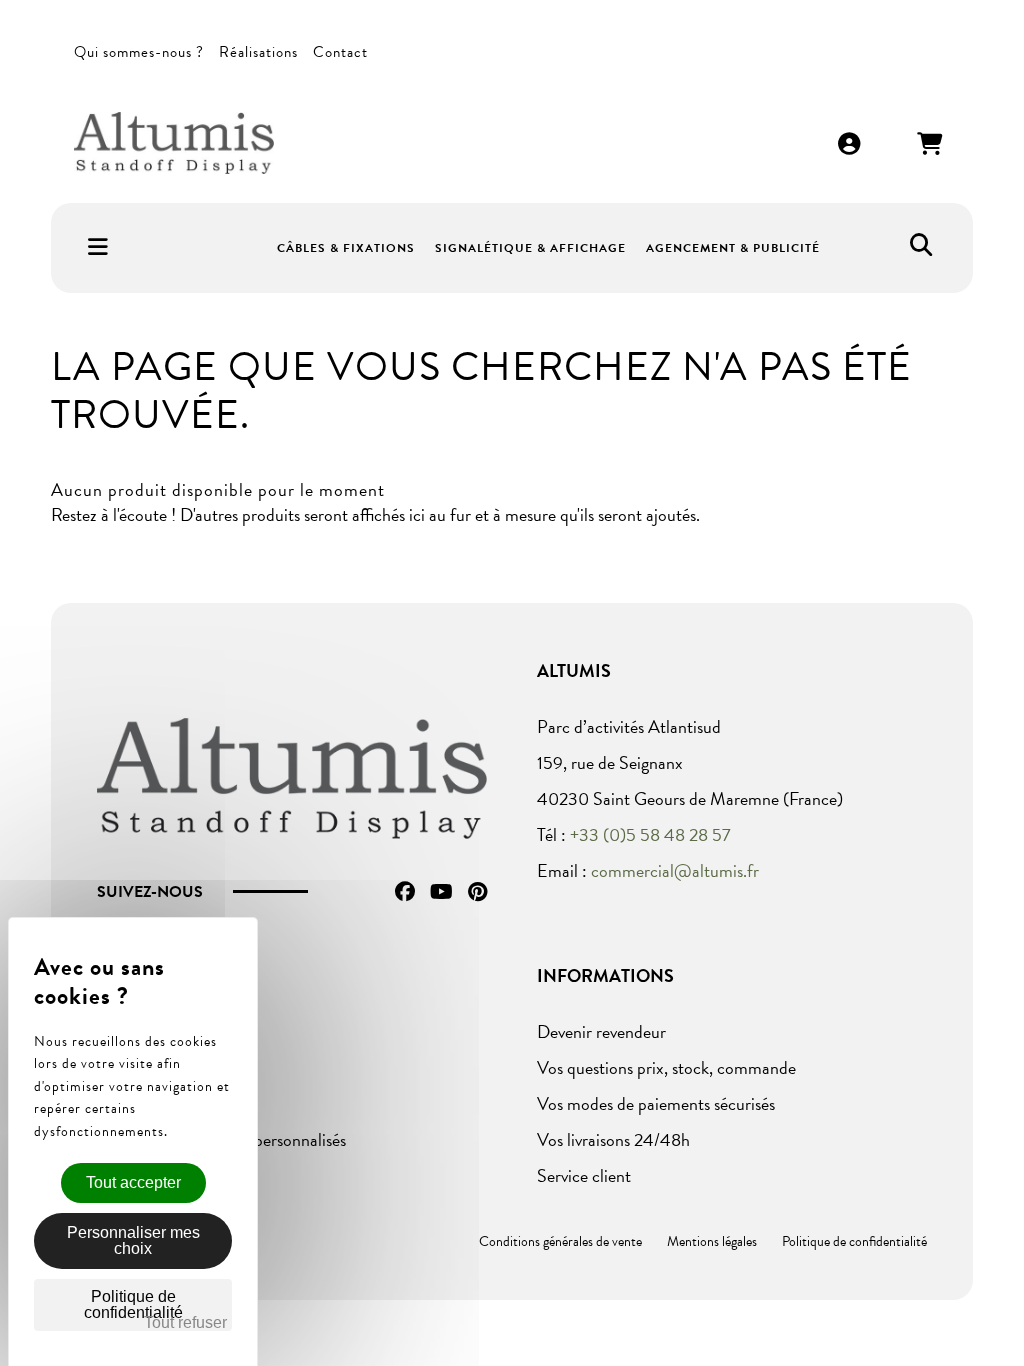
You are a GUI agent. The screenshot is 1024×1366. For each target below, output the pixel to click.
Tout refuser (185, 1322)
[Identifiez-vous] (850, 145)
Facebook (405, 892)
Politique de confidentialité (854, 1241)
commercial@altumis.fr (675, 870)
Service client (584, 1175)
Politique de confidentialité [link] (133, 1304)
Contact (340, 52)
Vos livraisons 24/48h (613, 1139)
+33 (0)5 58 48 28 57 (650, 834)
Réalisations (258, 52)
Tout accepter (133, 1182)
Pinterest (477, 892)
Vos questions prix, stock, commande (666, 1067)
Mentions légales (712, 1241)
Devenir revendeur (601, 1031)
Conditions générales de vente (560, 1241)
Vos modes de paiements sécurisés (656, 1103)
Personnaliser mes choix (133, 1240)
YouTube (441, 892)
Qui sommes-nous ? (139, 52)
